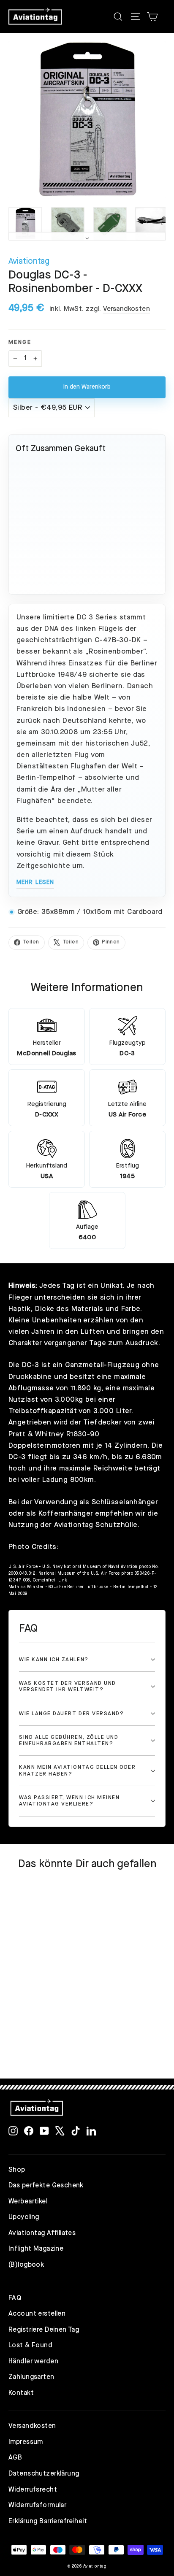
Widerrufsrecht (33, 2490)
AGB (15, 2458)
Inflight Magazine (36, 2249)
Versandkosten (127, 309)
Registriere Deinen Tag (44, 2330)
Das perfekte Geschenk (46, 2186)
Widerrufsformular (37, 2506)
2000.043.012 (22, 1573)
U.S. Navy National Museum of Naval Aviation (90, 1567)
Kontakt (21, 2393)
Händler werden (33, 2362)
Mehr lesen (35, 882)
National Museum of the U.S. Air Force (79, 1573)
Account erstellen (37, 2314)
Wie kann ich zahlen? (54, 1660)
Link (63, 1580)
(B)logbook (26, 2265)
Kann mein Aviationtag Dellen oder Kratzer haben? (77, 1770)
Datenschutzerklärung (44, 2474)
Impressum (26, 2442)
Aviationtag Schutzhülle (96, 1525)
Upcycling (24, 2217)
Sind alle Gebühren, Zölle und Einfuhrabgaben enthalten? (69, 1741)
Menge (20, 342)
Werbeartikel (28, 2202)
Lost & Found (30, 2346)
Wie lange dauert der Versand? (71, 1714)
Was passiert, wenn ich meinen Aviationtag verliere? (69, 1801)
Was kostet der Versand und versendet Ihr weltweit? (68, 1687)
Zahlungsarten (31, 2377)
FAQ (15, 2298)
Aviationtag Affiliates (42, 2233)
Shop (17, 2170)
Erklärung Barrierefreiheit (48, 2522)
